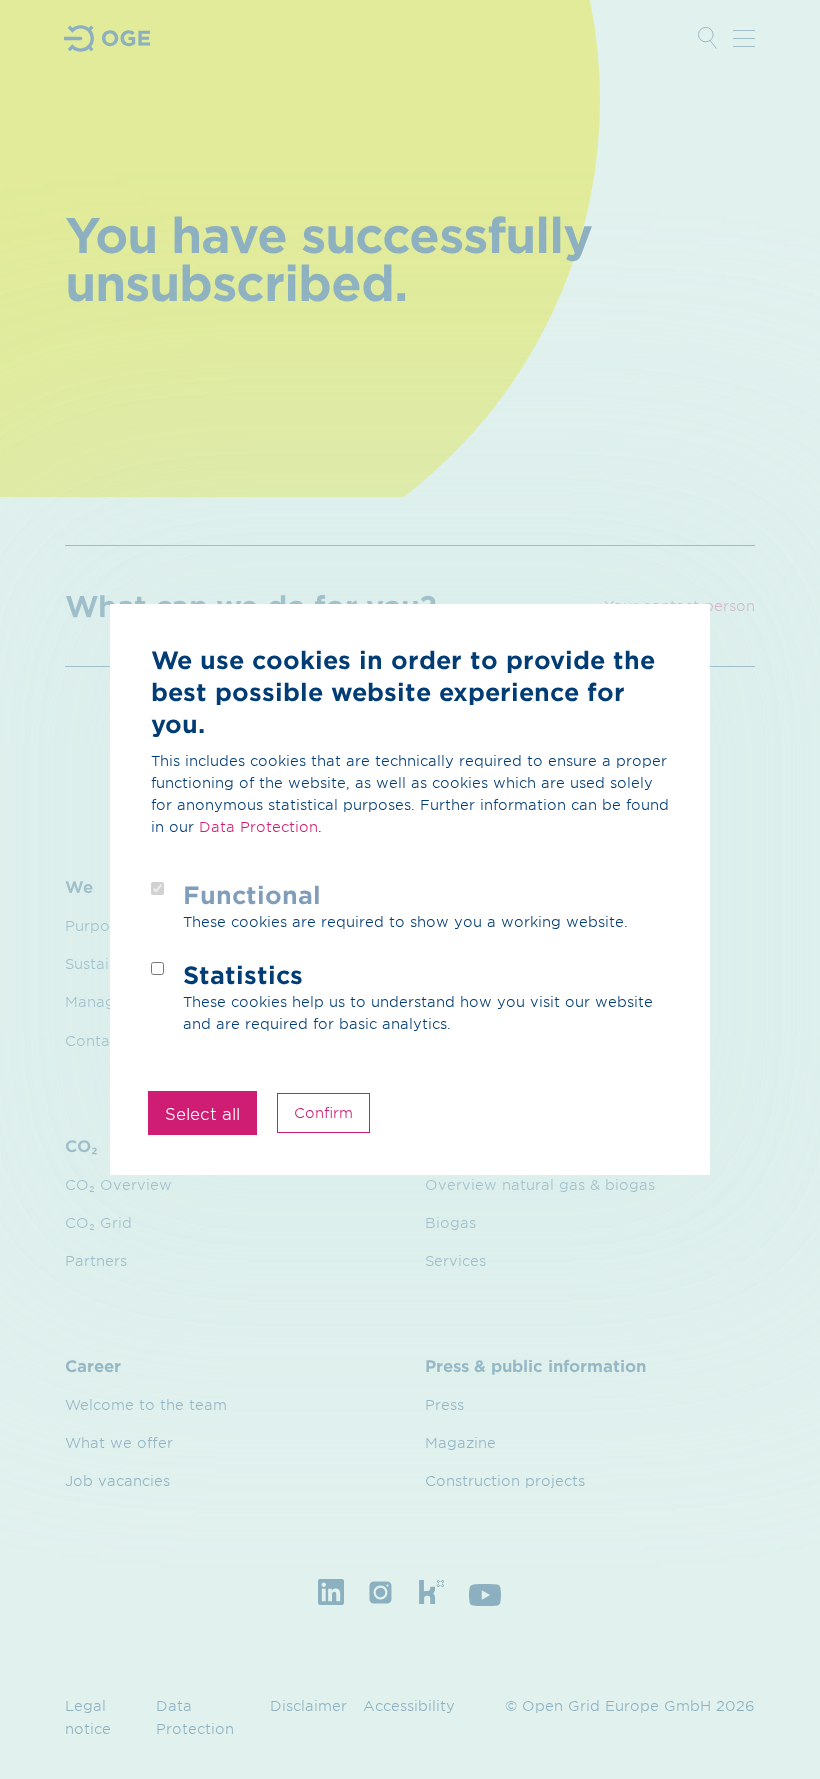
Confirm (323, 1112)
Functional (252, 894)
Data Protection (258, 826)
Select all (202, 1113)
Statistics (243, 974)
